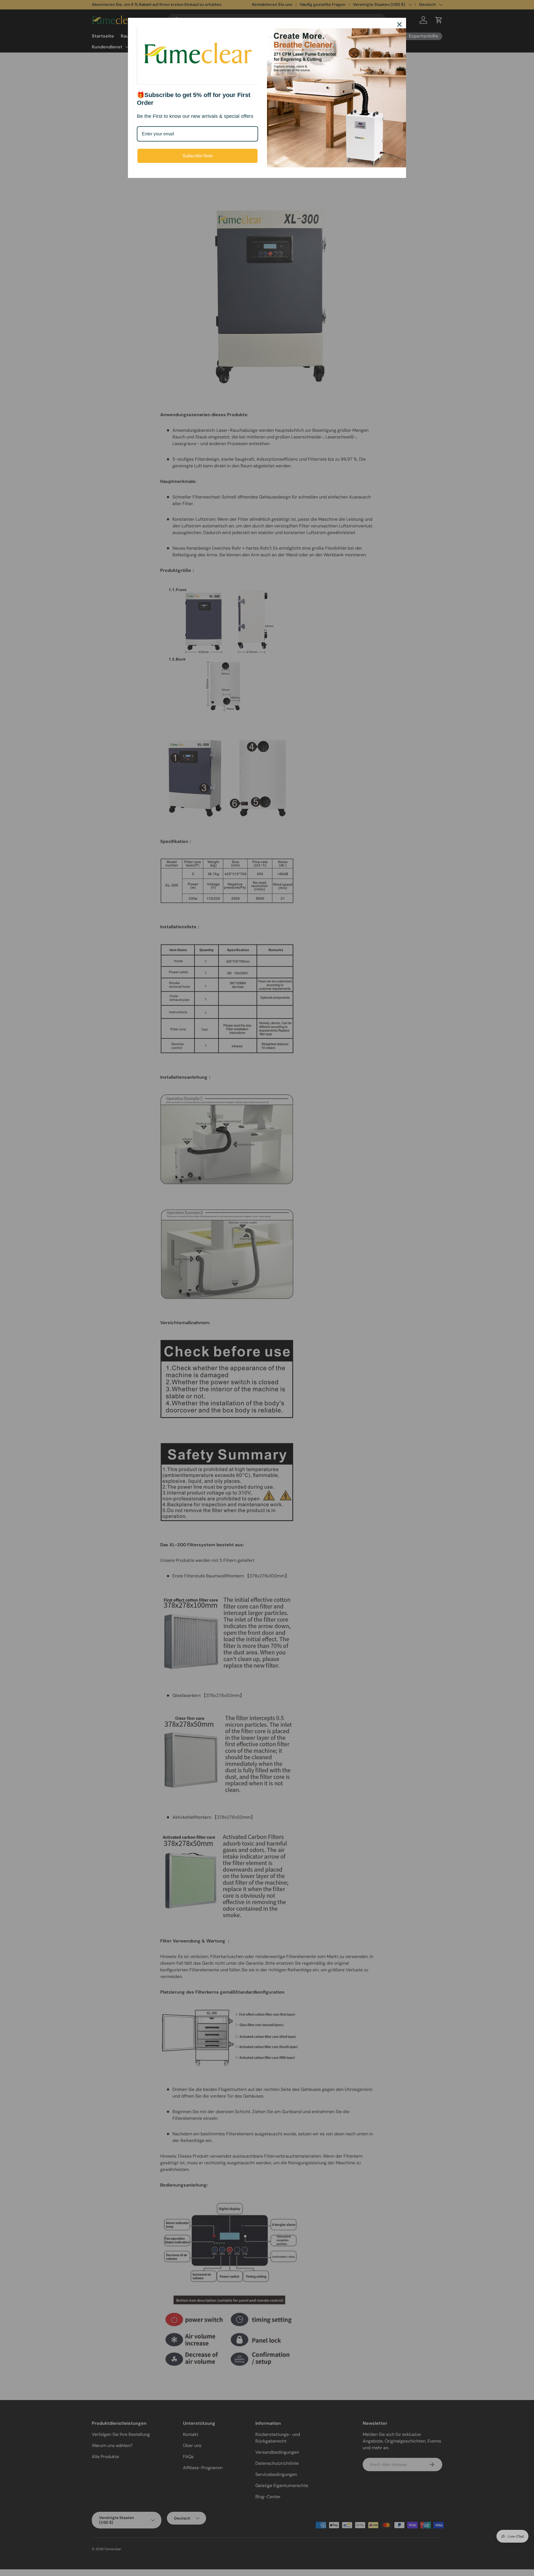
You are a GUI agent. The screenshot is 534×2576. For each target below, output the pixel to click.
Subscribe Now (198, 156)
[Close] (399, 24)
